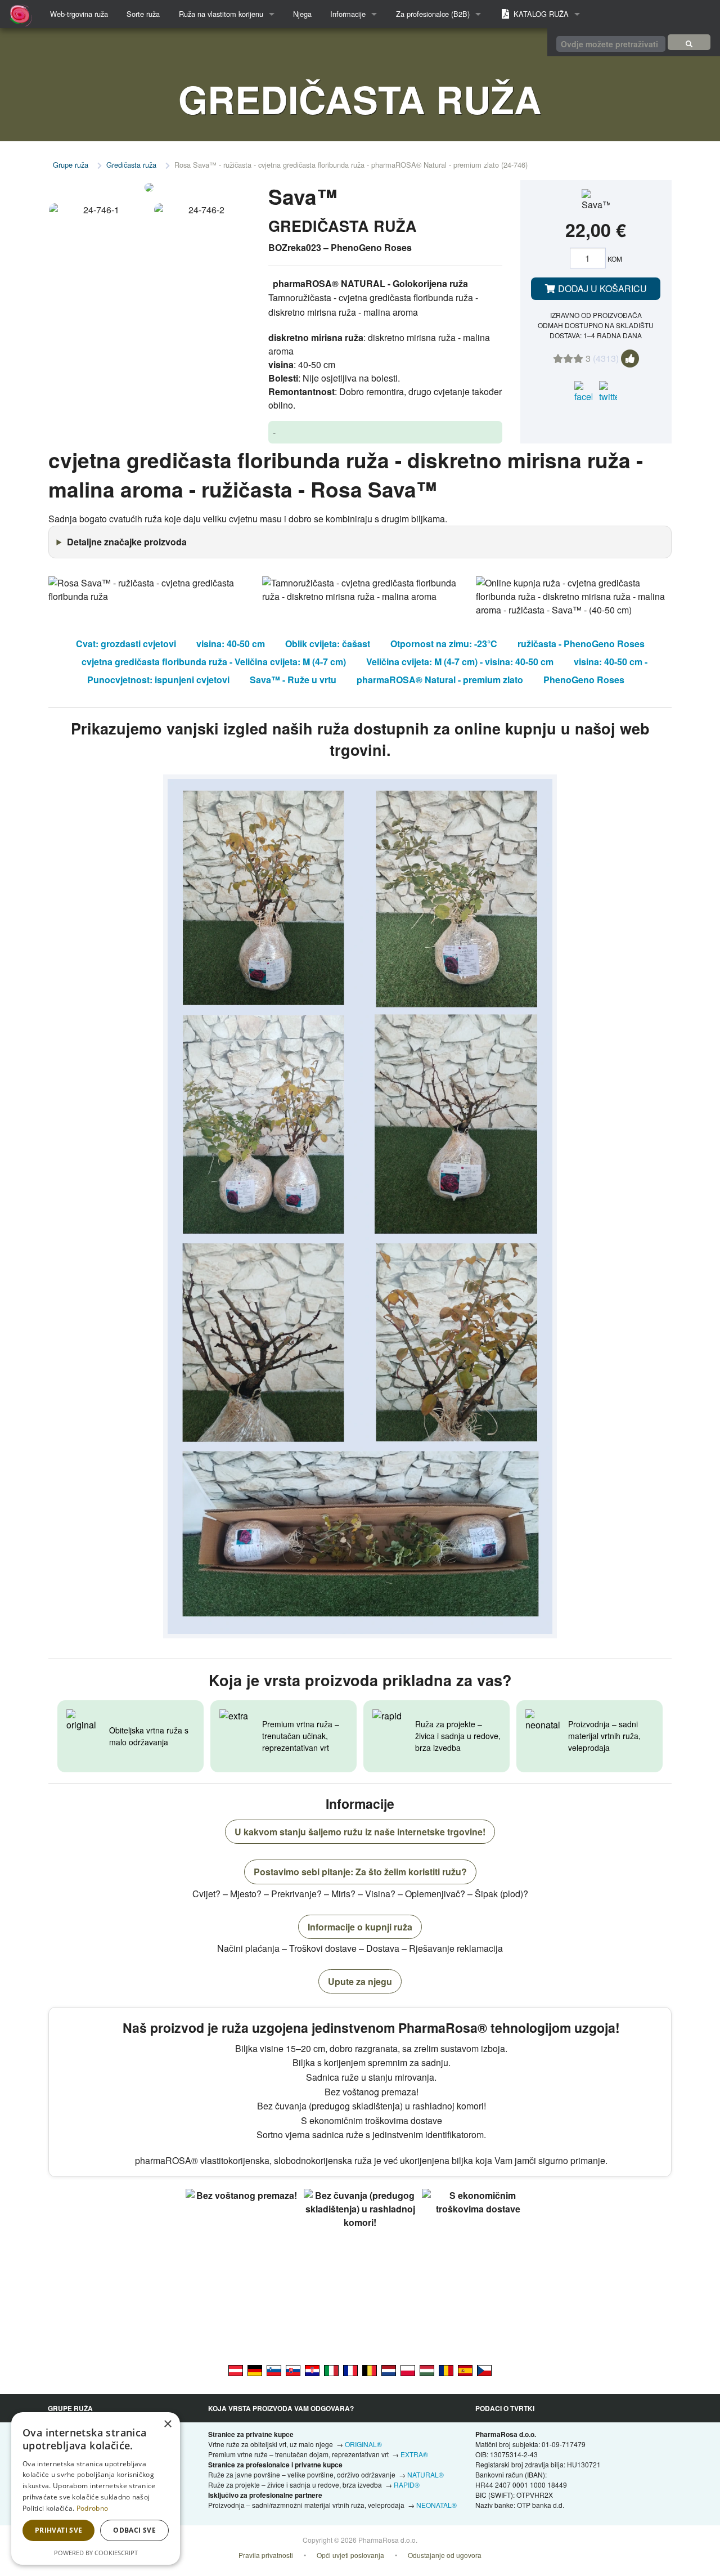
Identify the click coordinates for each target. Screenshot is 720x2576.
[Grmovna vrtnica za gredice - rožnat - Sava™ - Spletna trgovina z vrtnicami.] (274, 2369)
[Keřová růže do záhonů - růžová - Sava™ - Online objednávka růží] (484, 2369)
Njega (302, 14)
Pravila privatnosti (266, 2555)
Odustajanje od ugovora (445, 2555)
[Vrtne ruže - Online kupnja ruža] (689, 42)
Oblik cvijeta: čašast (328, 644)
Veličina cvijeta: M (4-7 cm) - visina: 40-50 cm (460, 662)
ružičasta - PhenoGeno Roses (581, 644)
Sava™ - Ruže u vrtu (293, 680)
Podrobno (92, 2508)
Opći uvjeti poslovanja (350, 2555)
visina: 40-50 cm (231, 644)
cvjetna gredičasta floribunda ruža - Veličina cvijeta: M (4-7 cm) (214, 662)
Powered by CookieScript (96, 2553)
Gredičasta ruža (131, 165)
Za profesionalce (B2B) (433, 14)
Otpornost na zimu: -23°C (444, 644)
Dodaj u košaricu (601, 288)
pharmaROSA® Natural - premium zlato (440, 680)
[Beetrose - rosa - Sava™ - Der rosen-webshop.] (255, 2369)
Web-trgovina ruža (79, 14)
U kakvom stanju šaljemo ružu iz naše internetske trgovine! (360, 1832)
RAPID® (407, 2485)
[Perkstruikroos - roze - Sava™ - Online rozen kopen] (389, 2369)
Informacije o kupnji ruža (360, 1927)
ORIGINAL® (363, 2444)
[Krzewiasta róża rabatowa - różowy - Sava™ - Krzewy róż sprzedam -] (408, 2369)
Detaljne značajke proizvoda (127, 542)
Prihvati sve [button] (59, 2530)
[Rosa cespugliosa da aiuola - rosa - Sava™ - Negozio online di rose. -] (331, 2369)
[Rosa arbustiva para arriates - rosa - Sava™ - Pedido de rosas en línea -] (465, 2369)
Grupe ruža (71, 165)
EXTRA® (414, 2454)
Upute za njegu (360, 1981)
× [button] (167, 2424)
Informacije (348, 14)
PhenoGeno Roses (584, 680)
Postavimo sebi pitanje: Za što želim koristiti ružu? (360, 1872)
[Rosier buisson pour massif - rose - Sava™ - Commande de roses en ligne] (350, 2369)
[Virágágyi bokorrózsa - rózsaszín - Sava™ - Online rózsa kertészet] (427, 2369)
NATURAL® (426, 2474)
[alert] (96, 2488)
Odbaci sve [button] (134, 2530)
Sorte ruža (143, 14)
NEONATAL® (436, 2505)
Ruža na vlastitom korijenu (221, 14)
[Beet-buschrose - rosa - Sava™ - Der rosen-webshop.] (236, 2369)
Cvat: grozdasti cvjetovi (126, 644)
